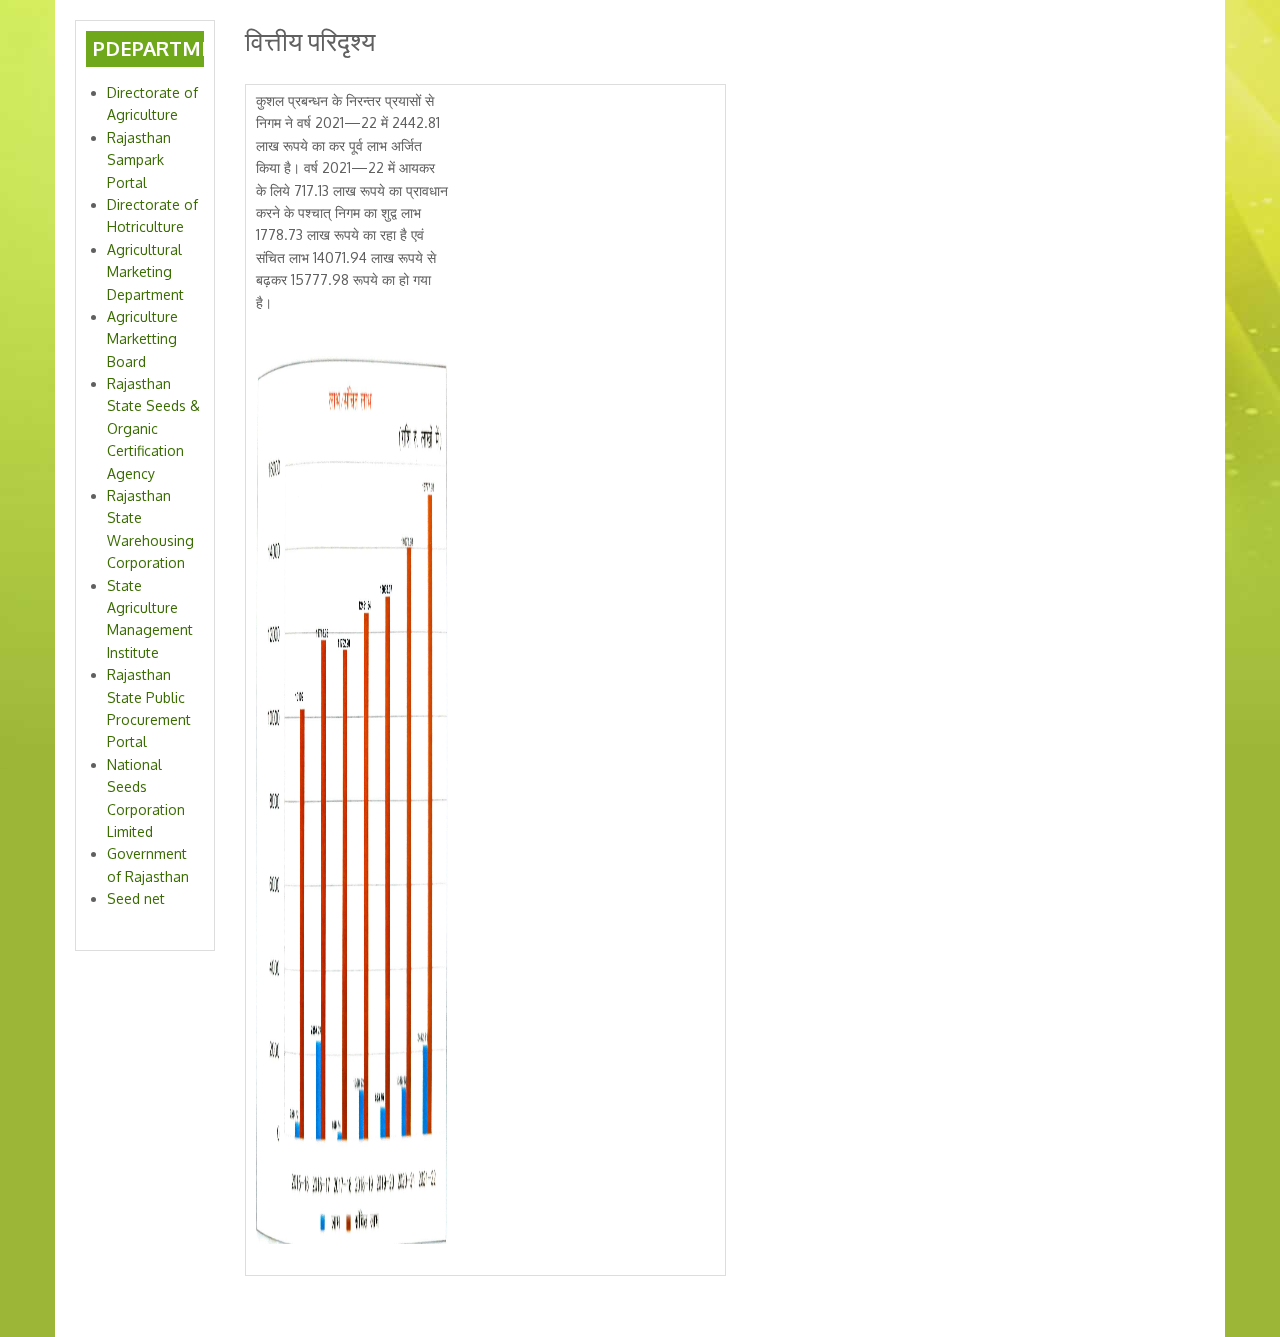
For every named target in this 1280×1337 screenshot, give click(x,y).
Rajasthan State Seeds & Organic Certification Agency (153, 428)
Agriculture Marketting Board (142, 339)
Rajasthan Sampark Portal (139, 160)
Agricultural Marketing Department (145, 272)
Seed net (136, 898)
